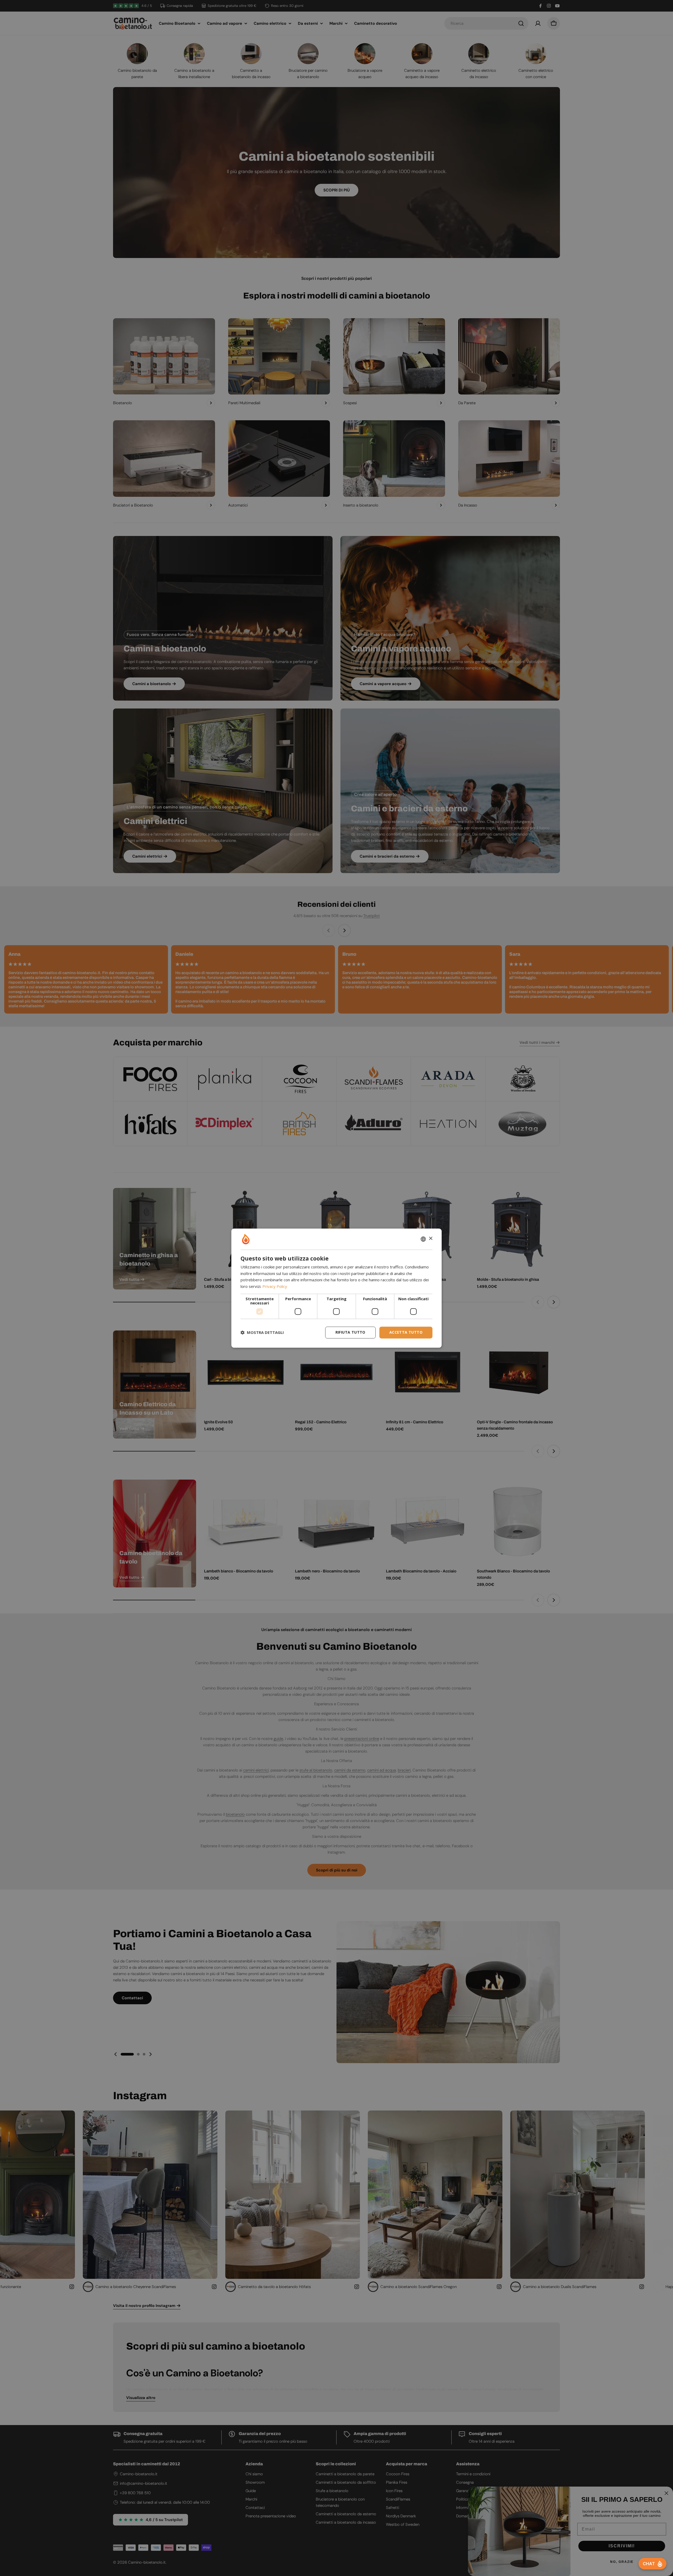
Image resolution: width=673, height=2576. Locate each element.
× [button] (430, 1239)
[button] (262, 1333)
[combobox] (423, 1239)
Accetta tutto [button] (406, 1332)
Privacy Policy (275, 1287)
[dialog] (336, 1288)
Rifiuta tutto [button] (350, 1332)
